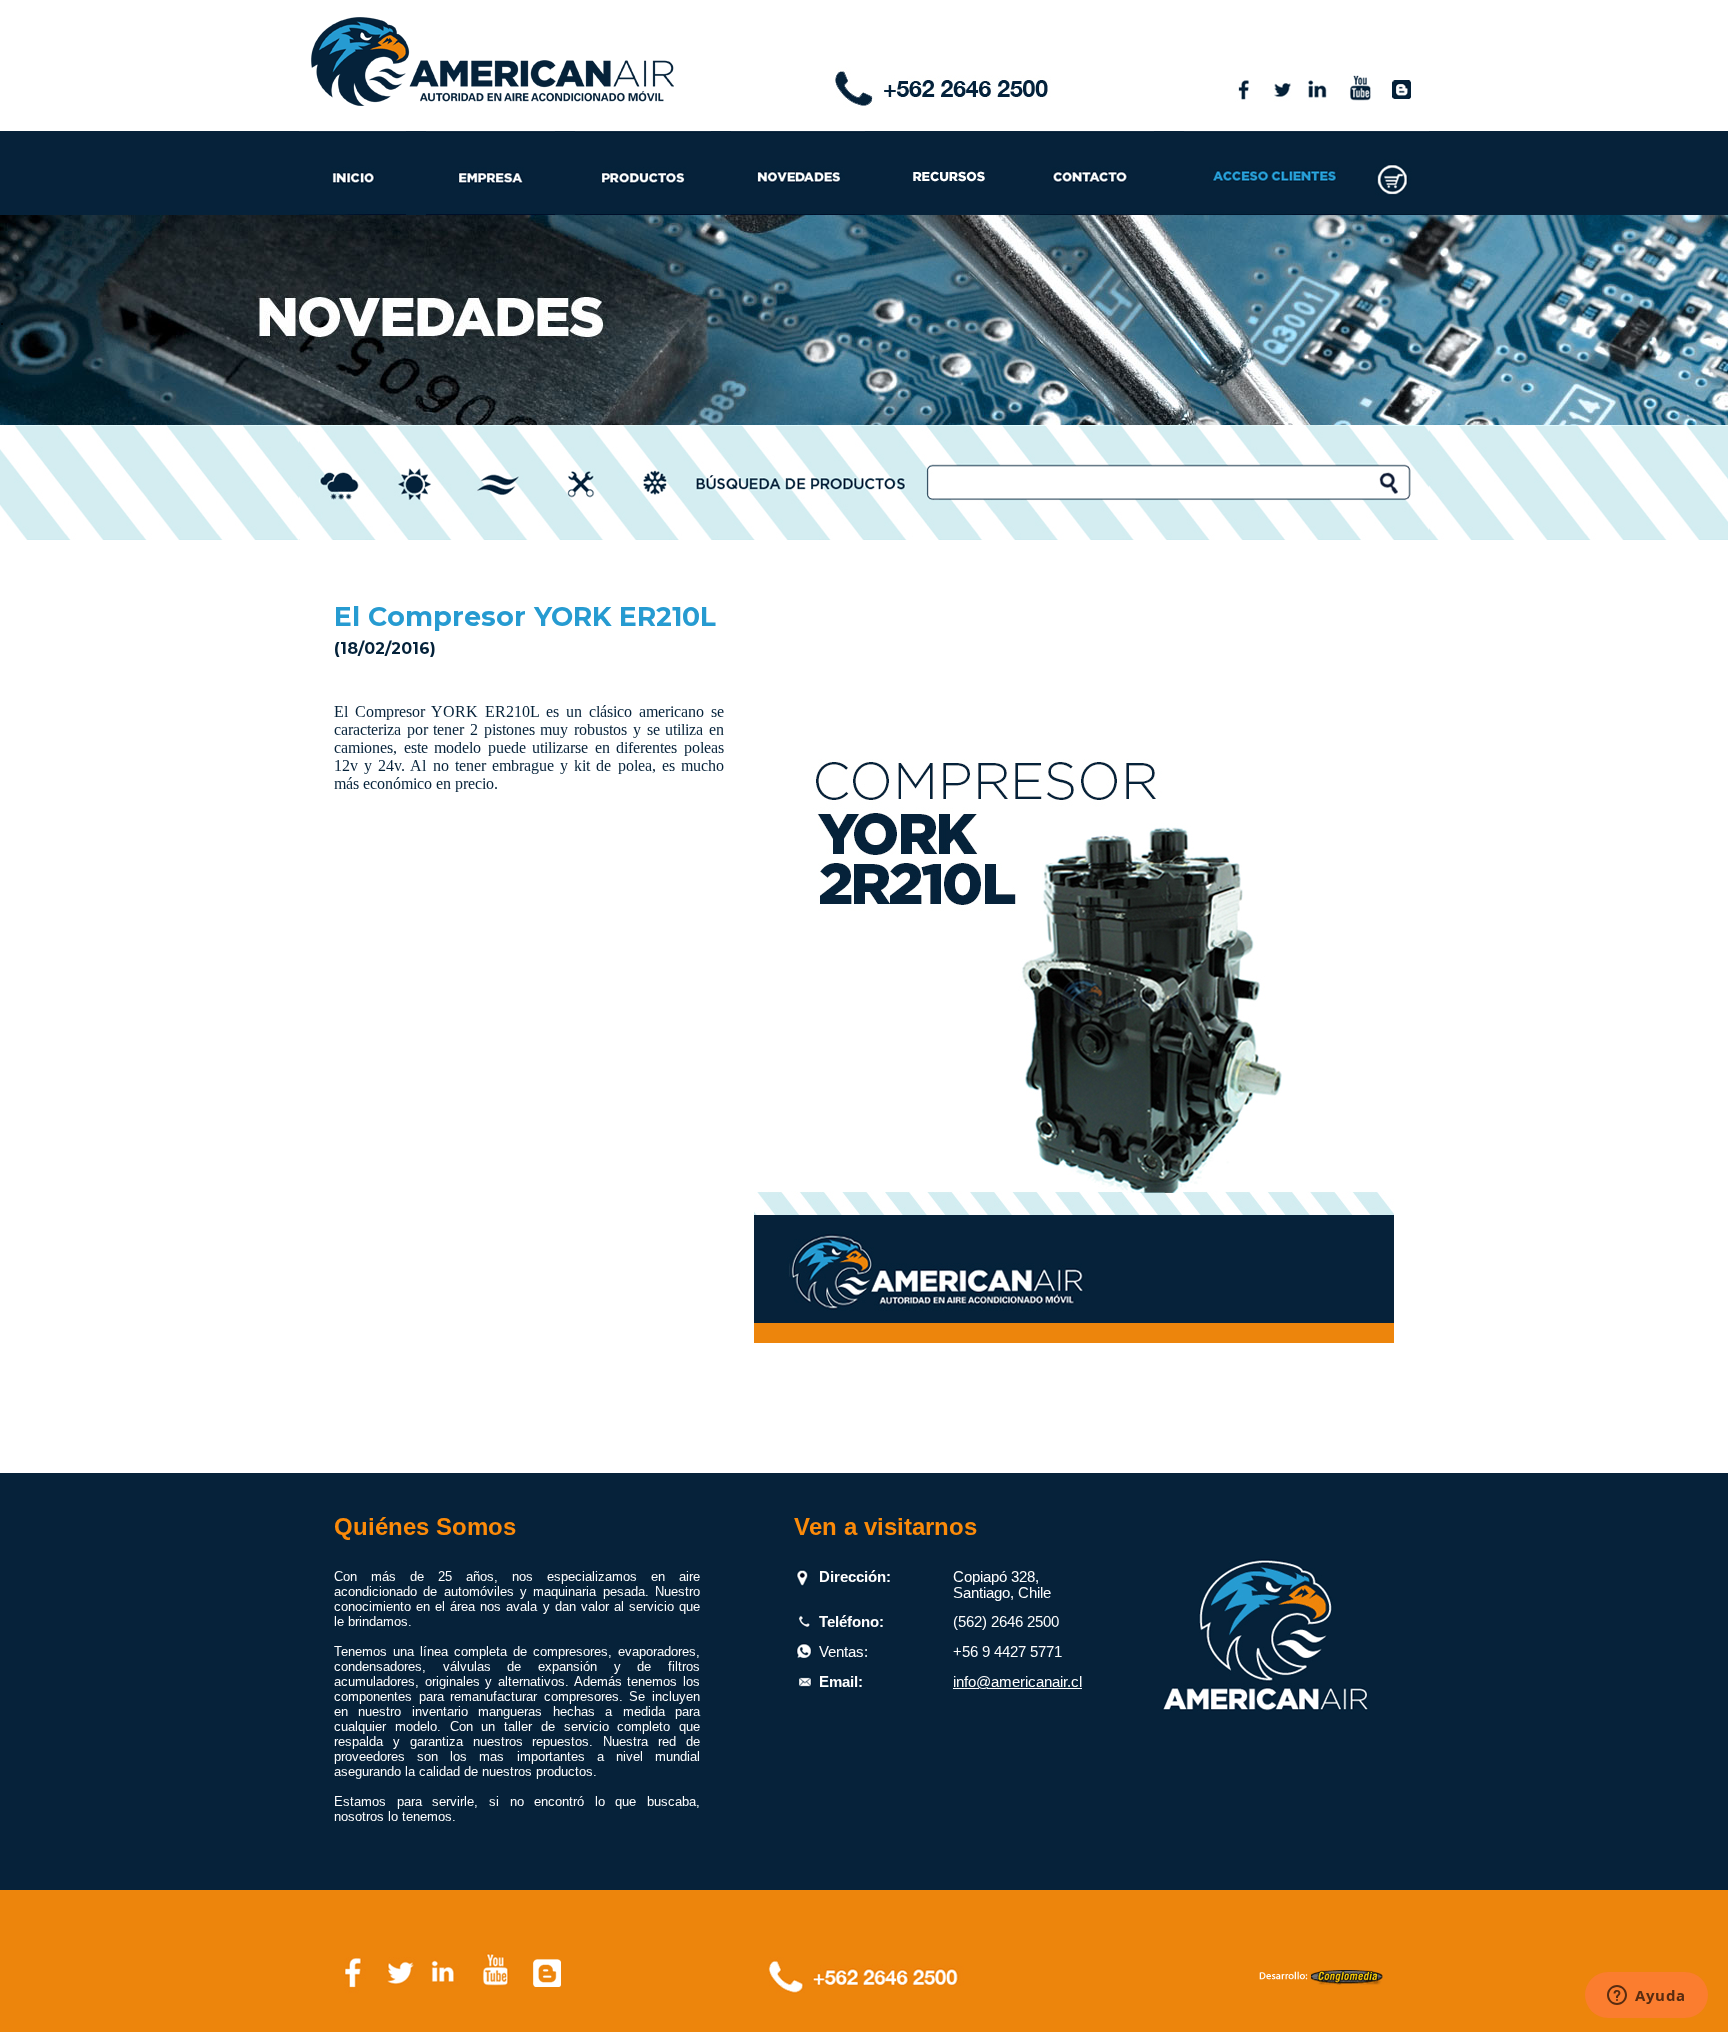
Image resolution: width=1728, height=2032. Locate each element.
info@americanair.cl (1017, 1682)
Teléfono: (851, 1622)
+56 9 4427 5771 (1007, 1652)
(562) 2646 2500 (1006, 1622)
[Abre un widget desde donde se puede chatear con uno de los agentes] (1646, 1997)
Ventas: (843, 1652)
